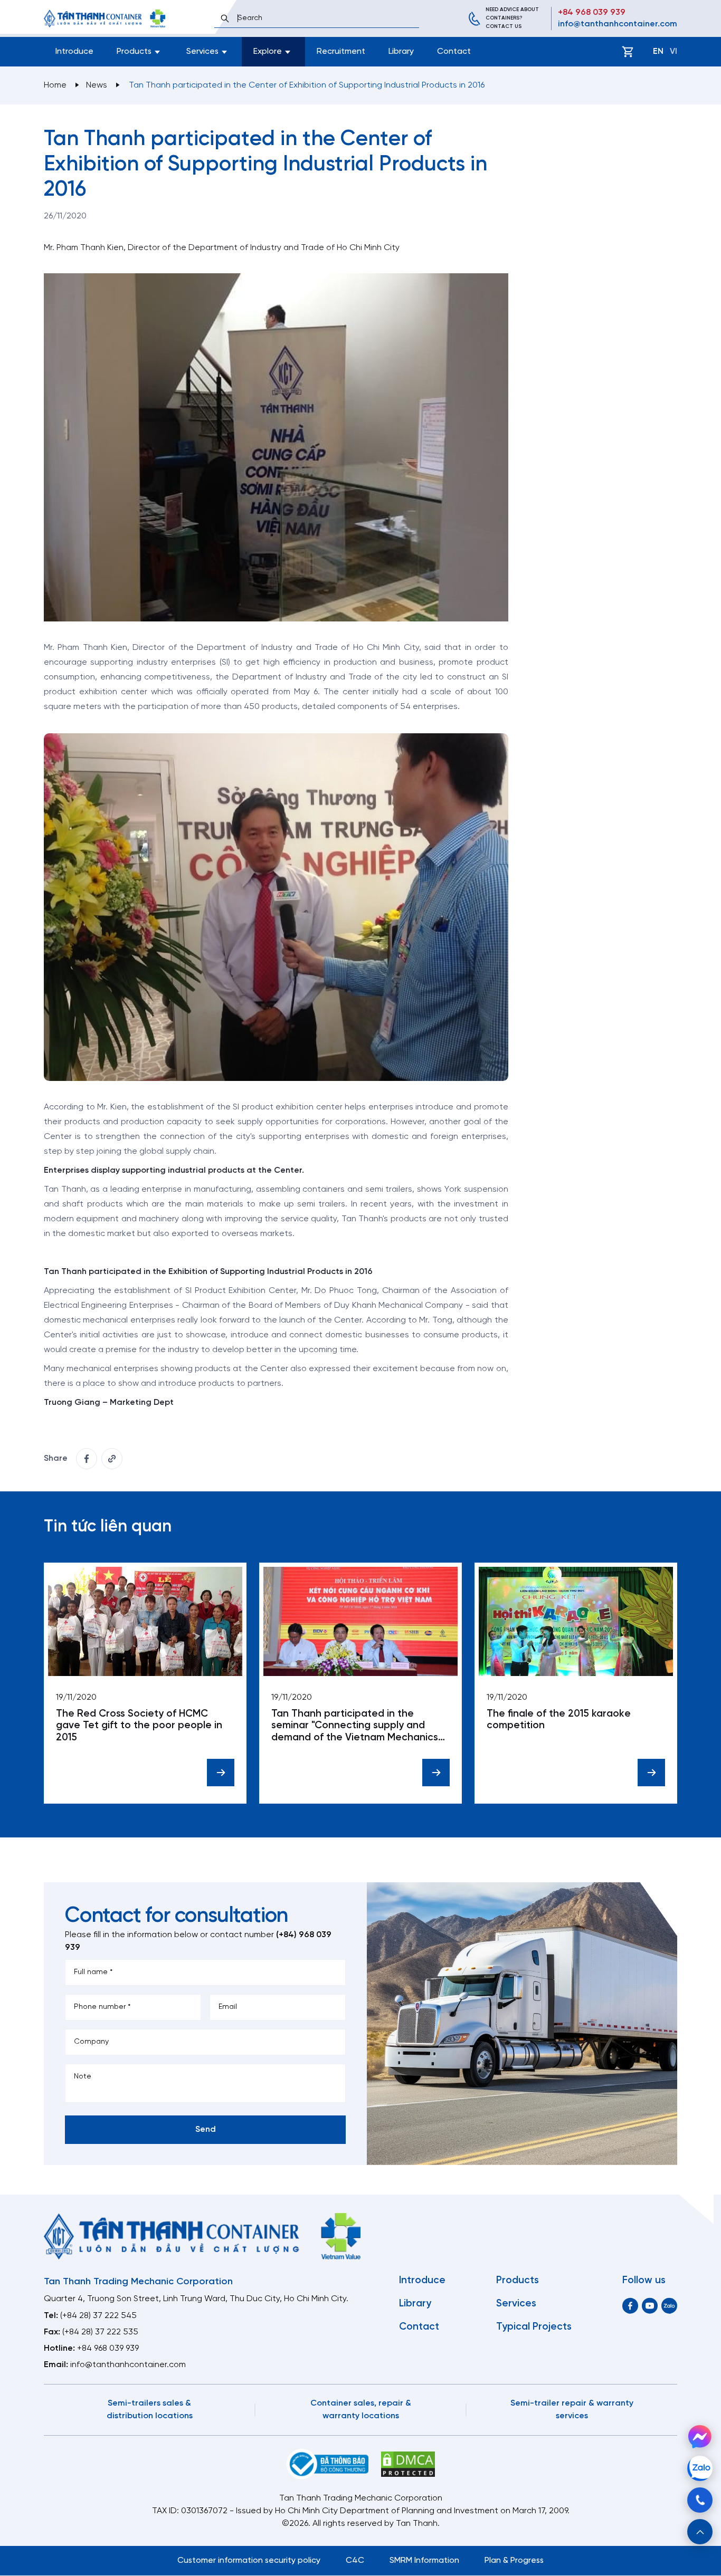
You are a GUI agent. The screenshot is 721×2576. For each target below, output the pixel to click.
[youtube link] (650, 2306)
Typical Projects (534, 2327)
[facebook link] (87, 1459)
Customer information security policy (249, 2560)
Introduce (74, 51)
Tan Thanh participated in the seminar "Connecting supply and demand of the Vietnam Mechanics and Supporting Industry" (355, 1726)
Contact (454, 51)
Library (401, 51)
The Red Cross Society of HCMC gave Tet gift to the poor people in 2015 (139, 1726)
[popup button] (700, 2532)
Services (516, 2304)
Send (206, 2129)
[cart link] (628, 52)
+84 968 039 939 (592, 12)
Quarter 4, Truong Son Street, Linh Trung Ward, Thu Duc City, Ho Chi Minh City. (196, 2299)
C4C (355, 2560)
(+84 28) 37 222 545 (98, 2316)
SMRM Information (424, 2560)
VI (673, 51)
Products (518, 2281)
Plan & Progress (514, 2560)
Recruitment (341, 51)
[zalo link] (669, 2306)
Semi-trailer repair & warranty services (572, 2410)
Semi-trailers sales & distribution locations (150, 2410)
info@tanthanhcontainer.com (618, 24)
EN (658, 51)
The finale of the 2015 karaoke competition (559, 1720)
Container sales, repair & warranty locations (361, 2410)
